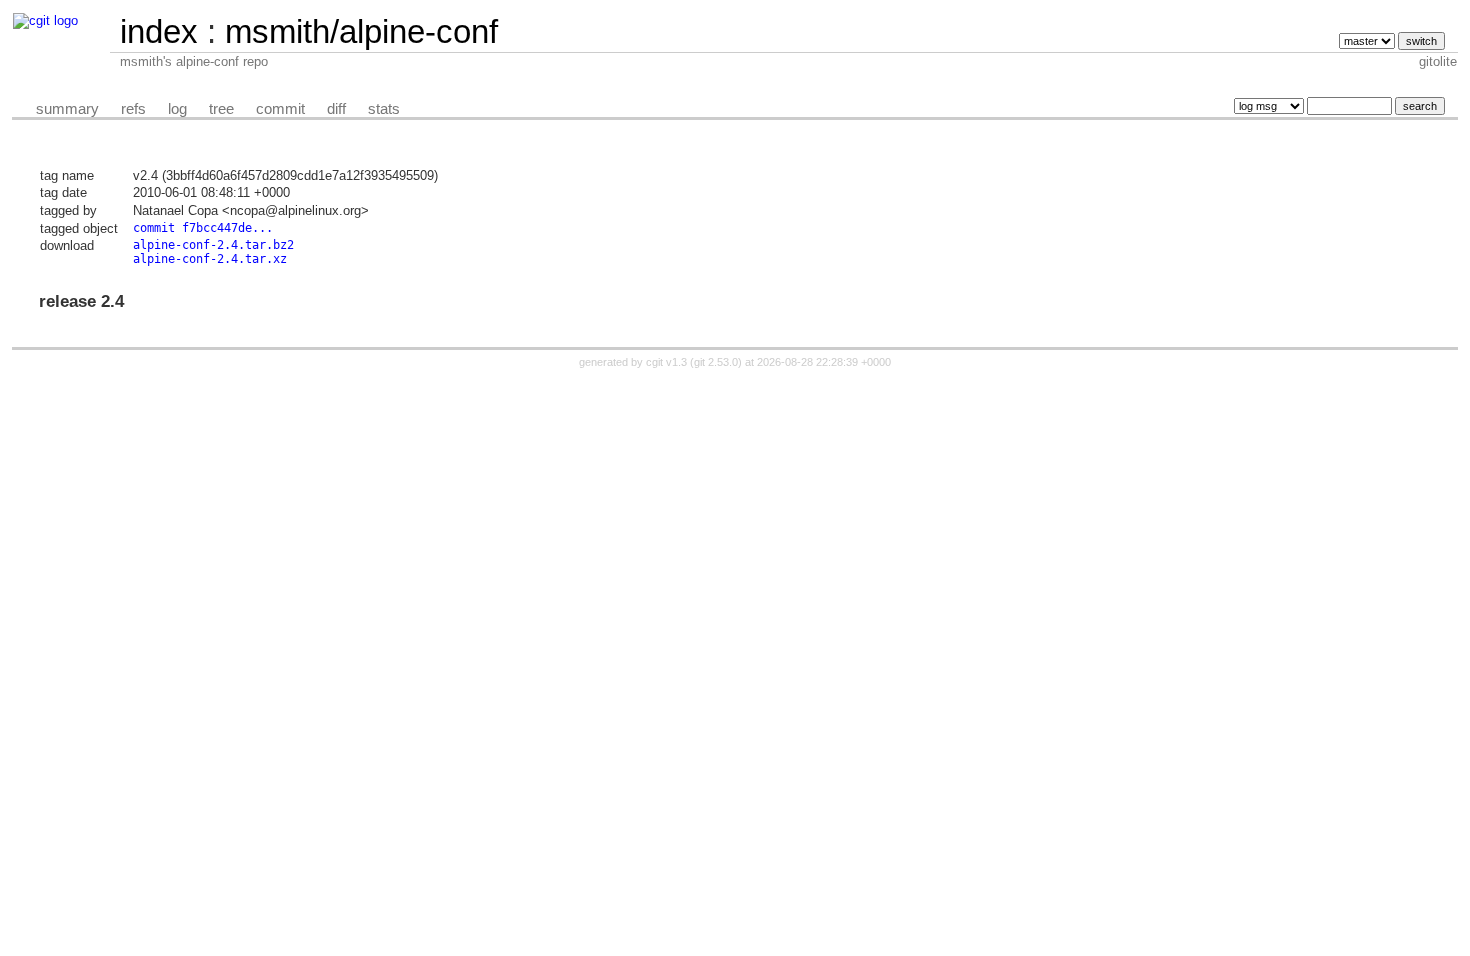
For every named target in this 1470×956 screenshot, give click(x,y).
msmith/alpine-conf (361, 31)
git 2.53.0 (716, 362)
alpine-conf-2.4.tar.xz (210, 259)
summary (67, 109)
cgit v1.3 (666, 362)
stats (384, 109)
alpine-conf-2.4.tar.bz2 (213, 245)
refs (133, 109)
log (177, 109)
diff (336, 109)
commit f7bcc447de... (203, 228)
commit (280, 109)
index (159, 31)
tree (221, 109)
